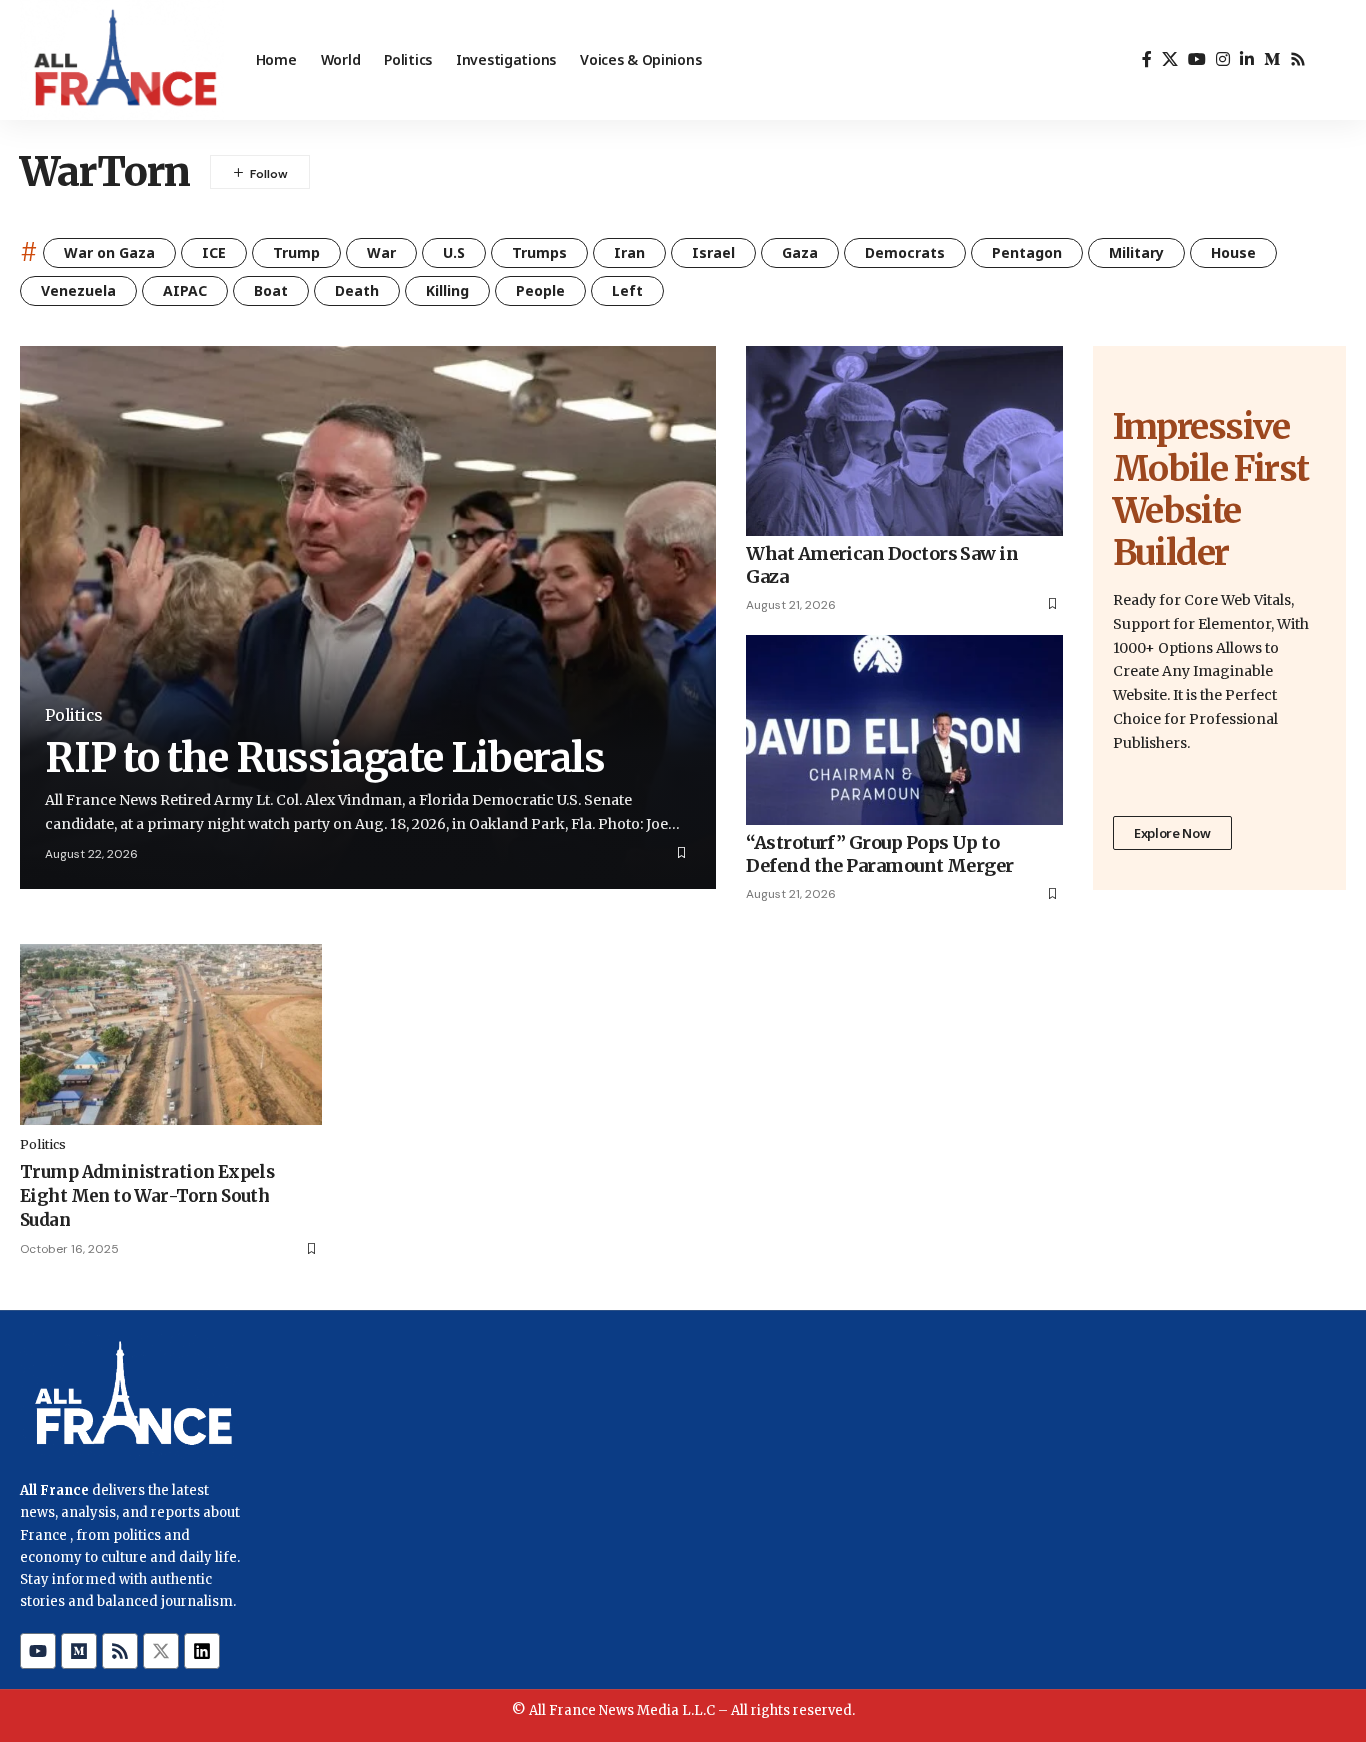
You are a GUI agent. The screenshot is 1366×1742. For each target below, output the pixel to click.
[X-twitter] (161, 1651)
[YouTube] (1197, 59)
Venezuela (78, 290)
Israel (713, 252)
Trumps (539, 252)
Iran (629, 252)
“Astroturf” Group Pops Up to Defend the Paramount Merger (879, 854)
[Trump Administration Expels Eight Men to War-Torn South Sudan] (171, 1034)
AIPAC (185, 290)
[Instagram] (1223, 59)
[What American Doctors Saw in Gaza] (904, 441)
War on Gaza (109, 252)
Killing (447, 290)
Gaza (800, 252)
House (1233, 252)
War (381, 252)
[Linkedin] (202, 1651)
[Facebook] (1147, 59)
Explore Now (1172, 833)
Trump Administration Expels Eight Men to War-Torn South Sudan (147, 1196)
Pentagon (1027, 252)
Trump (296, 252)
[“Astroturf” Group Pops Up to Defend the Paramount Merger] (904, 730)
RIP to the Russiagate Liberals (325, 758)
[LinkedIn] (1247, 59)
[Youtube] (38, 1651)
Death (357, 290)
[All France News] (122, 60)
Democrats (905, 252)
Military (1136, 252)
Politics (74, 715)
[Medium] (1272, 59)
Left (627, 290)
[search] (1331, 60)
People (540, 290)
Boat (271, 290)
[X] (1170, 59)
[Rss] (1298, 59)
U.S (454, 252)
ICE (214, 252)
